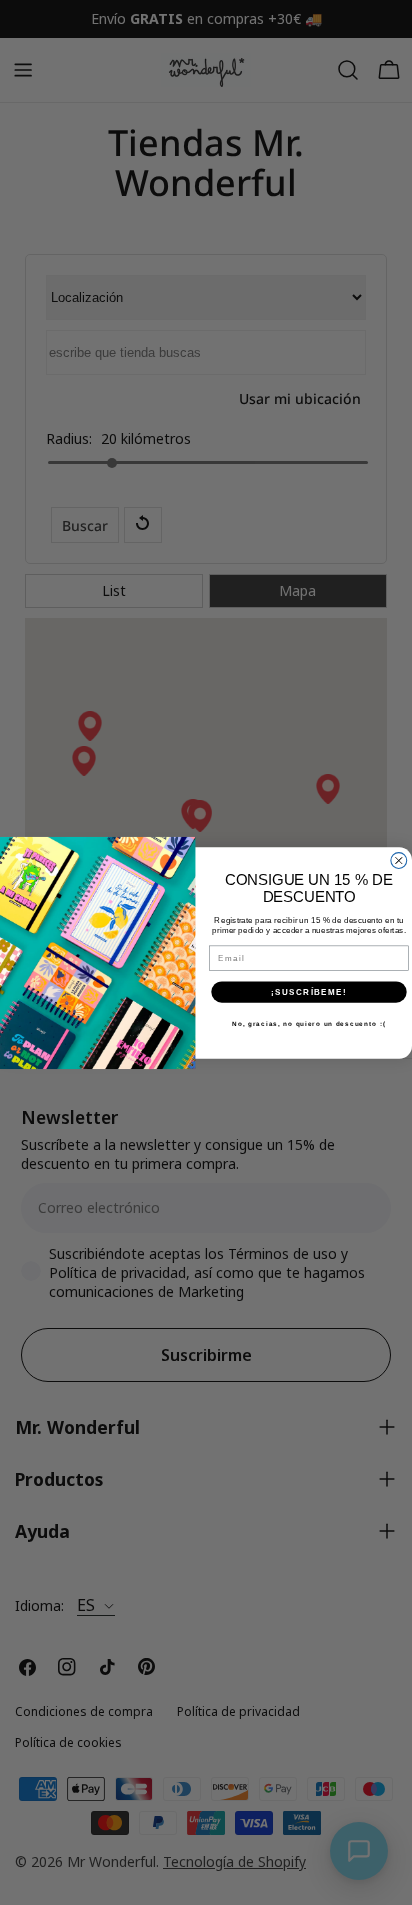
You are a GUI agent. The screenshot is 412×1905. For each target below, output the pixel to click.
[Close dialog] (399, 860)
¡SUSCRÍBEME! (309, 991)
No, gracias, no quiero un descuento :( (309, 1023)
